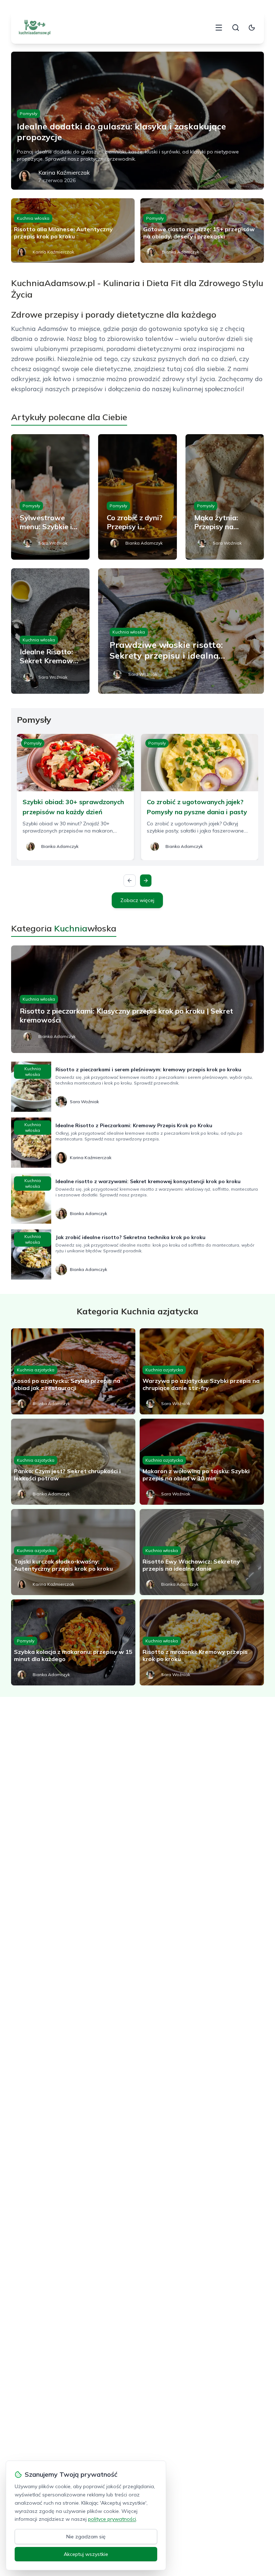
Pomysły (28, 113)
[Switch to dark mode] (252, 28)
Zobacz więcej (137, 900)
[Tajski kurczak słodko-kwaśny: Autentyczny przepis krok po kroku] (73, 1552)
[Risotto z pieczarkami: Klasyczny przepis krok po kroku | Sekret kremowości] (138, 999)
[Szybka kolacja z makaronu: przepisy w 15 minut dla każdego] (73, 1642)
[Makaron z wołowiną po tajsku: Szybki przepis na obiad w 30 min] (202, 1462)
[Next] (146, 881)
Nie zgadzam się (86, 2537)
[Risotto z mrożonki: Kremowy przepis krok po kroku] (202, 1642)
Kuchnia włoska (33, 218)
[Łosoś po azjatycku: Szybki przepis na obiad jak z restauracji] (73, 1371)
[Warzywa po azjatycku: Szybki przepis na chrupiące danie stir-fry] (202, 1371)
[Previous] (130, 881)
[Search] (236, 28)
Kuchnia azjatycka (36, 1370)
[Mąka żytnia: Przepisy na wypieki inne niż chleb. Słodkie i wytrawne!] (225, 497)
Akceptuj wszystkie (86, 2554)
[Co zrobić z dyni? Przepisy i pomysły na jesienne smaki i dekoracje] (137, 497)
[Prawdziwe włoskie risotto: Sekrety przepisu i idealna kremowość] (181, 631)
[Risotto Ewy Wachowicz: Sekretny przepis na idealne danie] (202, 1552)
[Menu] (219, 28)
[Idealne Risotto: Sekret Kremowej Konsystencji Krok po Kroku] (50, 631)
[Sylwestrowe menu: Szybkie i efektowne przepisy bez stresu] (50, 497)
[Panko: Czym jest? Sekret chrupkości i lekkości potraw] (73, 1462)
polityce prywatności (112, 2519)
